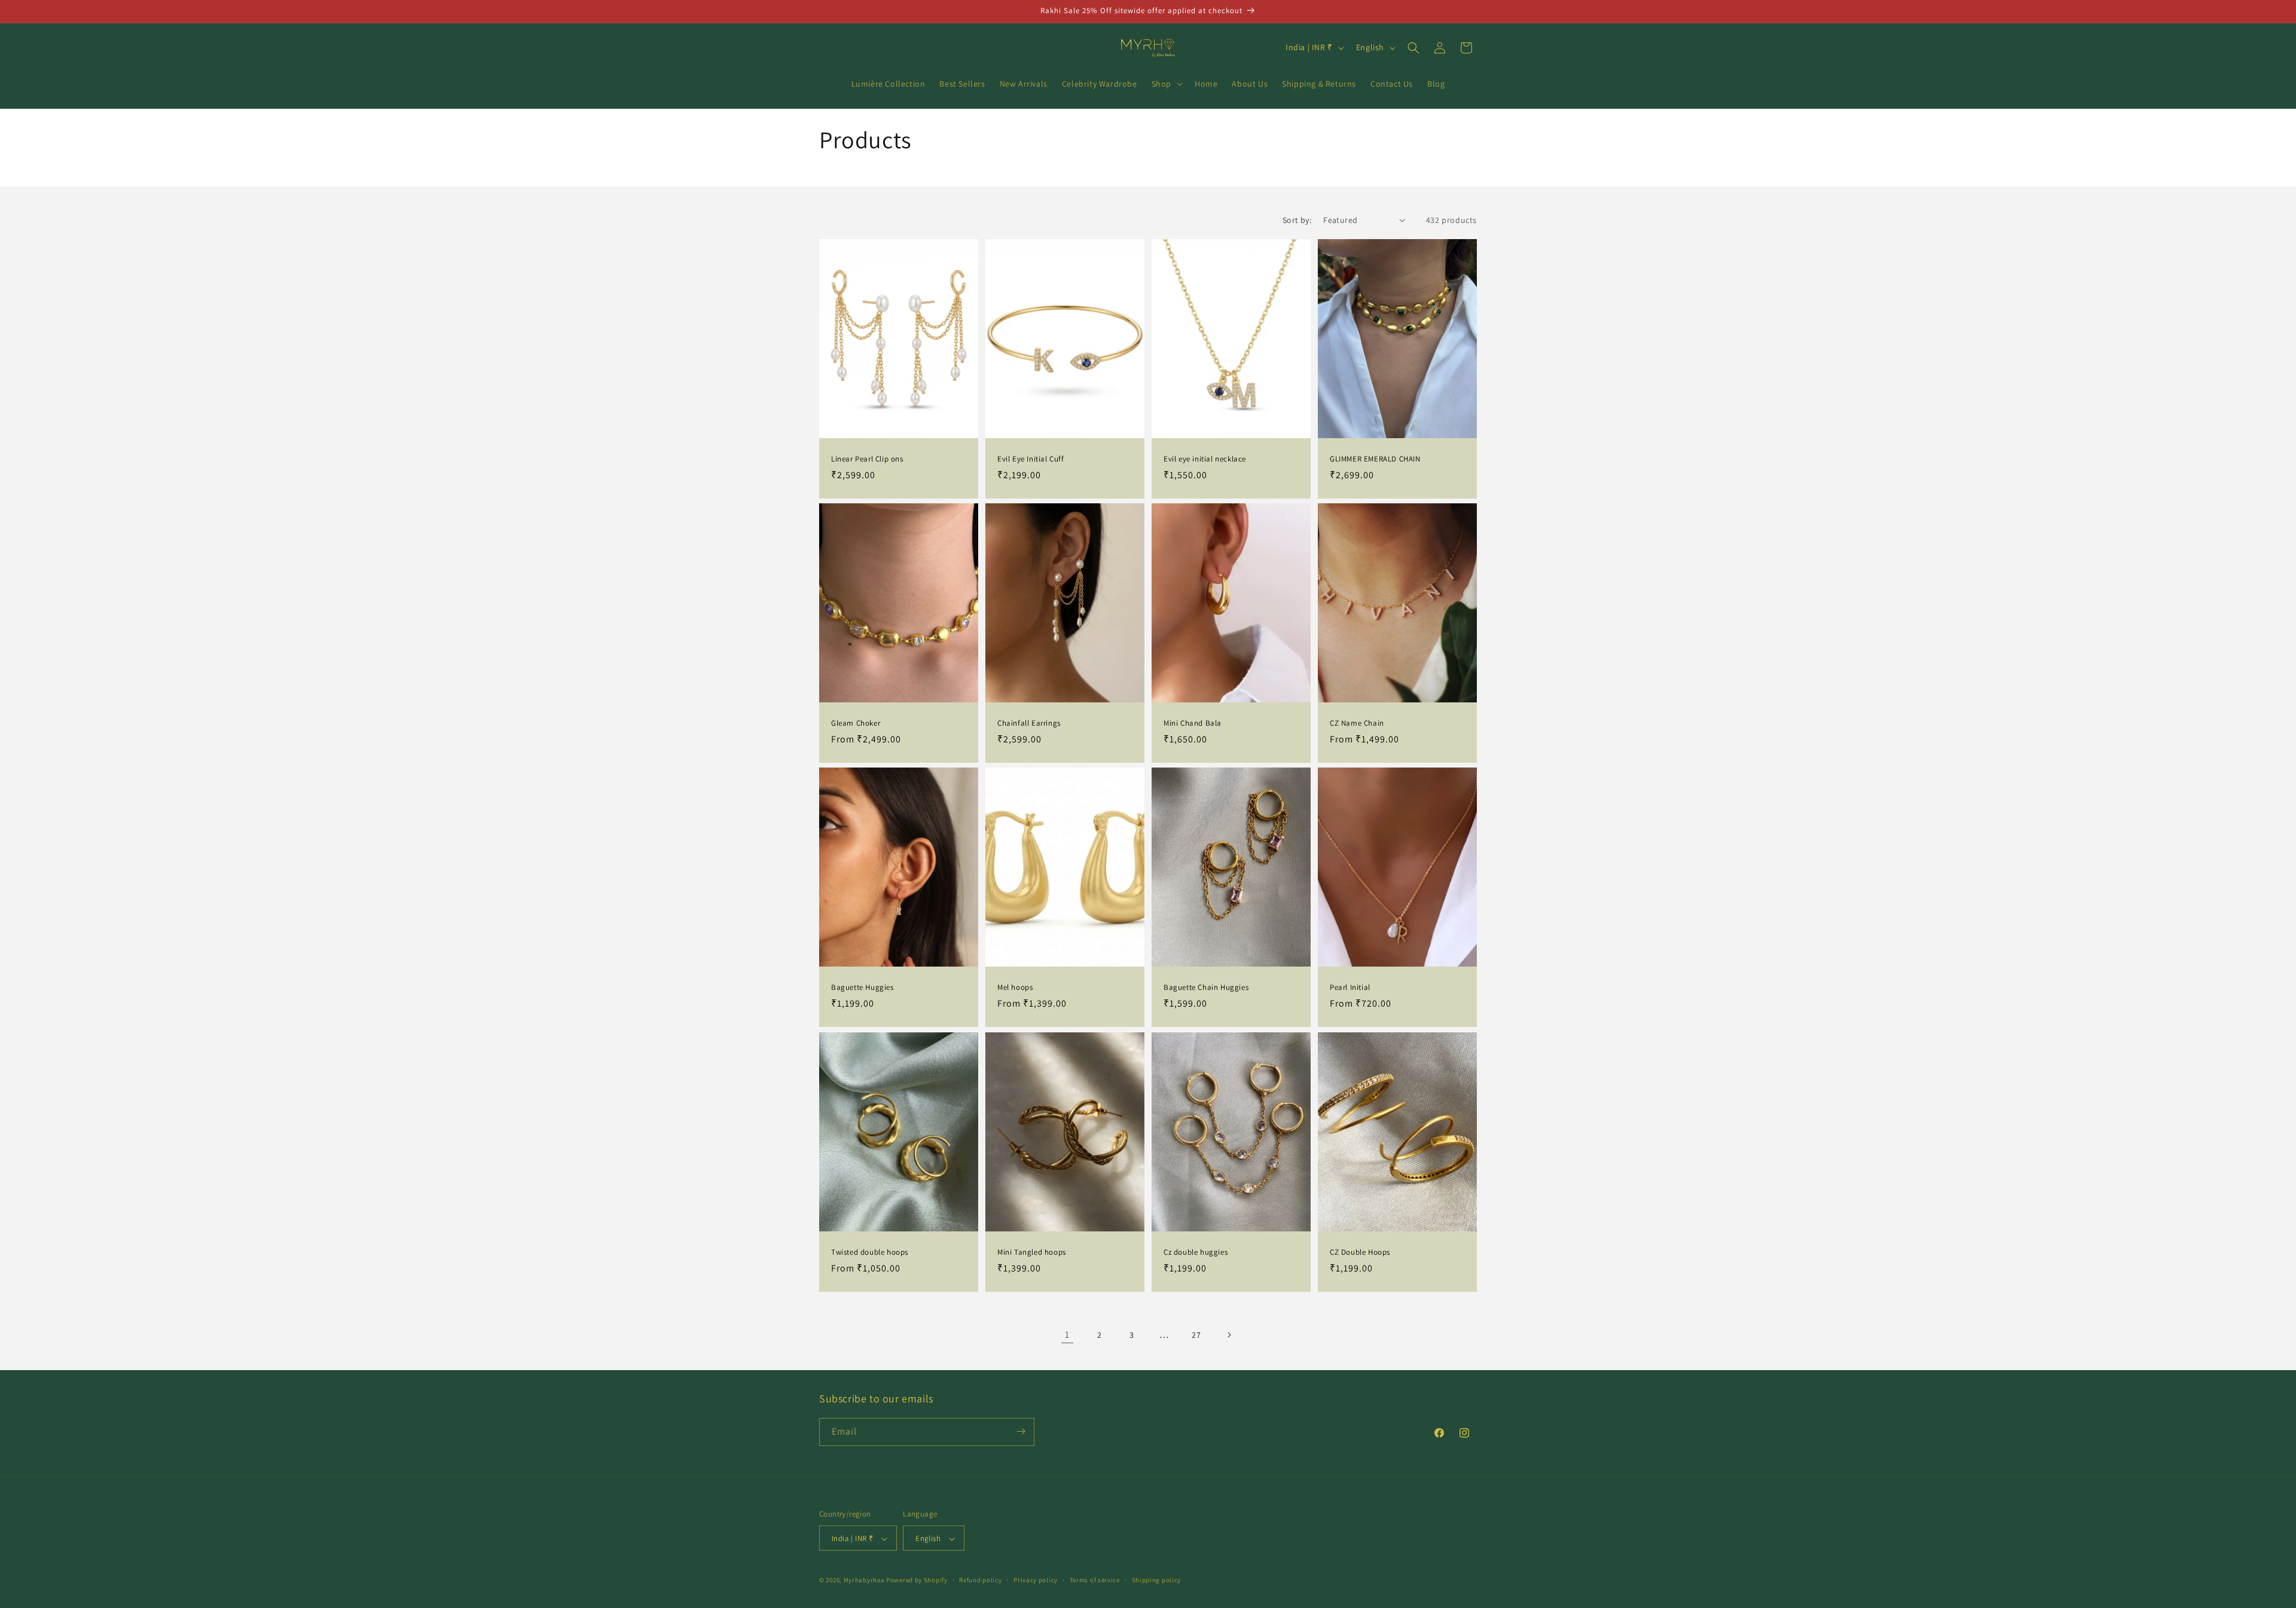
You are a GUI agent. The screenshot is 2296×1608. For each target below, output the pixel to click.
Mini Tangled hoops (1032, 1252)
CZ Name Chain (1357, 723)
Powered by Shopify (917, 1581)
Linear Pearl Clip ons (867, 458)
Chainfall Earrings (1029, 723)
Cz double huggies (1196, 1252)
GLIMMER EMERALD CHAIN (1375, 458)
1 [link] (1067, 1335)
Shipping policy (1157, 1580)
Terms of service (1095, 1580)
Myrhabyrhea (864, 1581)
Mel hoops (1015, 988)
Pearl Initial (1350, 988)
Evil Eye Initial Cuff (1031, 458)
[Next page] (1229, 1335)
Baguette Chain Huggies (1206, 988)
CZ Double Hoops (1360, 1252)
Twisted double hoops (870, 1252)
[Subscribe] (1021, 1431)
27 (1196, 1335)
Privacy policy (1036, 1580)
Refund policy (980, 1580)
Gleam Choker (856, 723)
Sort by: (1297, 220)
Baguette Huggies (862, 988)
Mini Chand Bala (1193, 723)
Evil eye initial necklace (1205, 458)
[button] (1166, 84)
